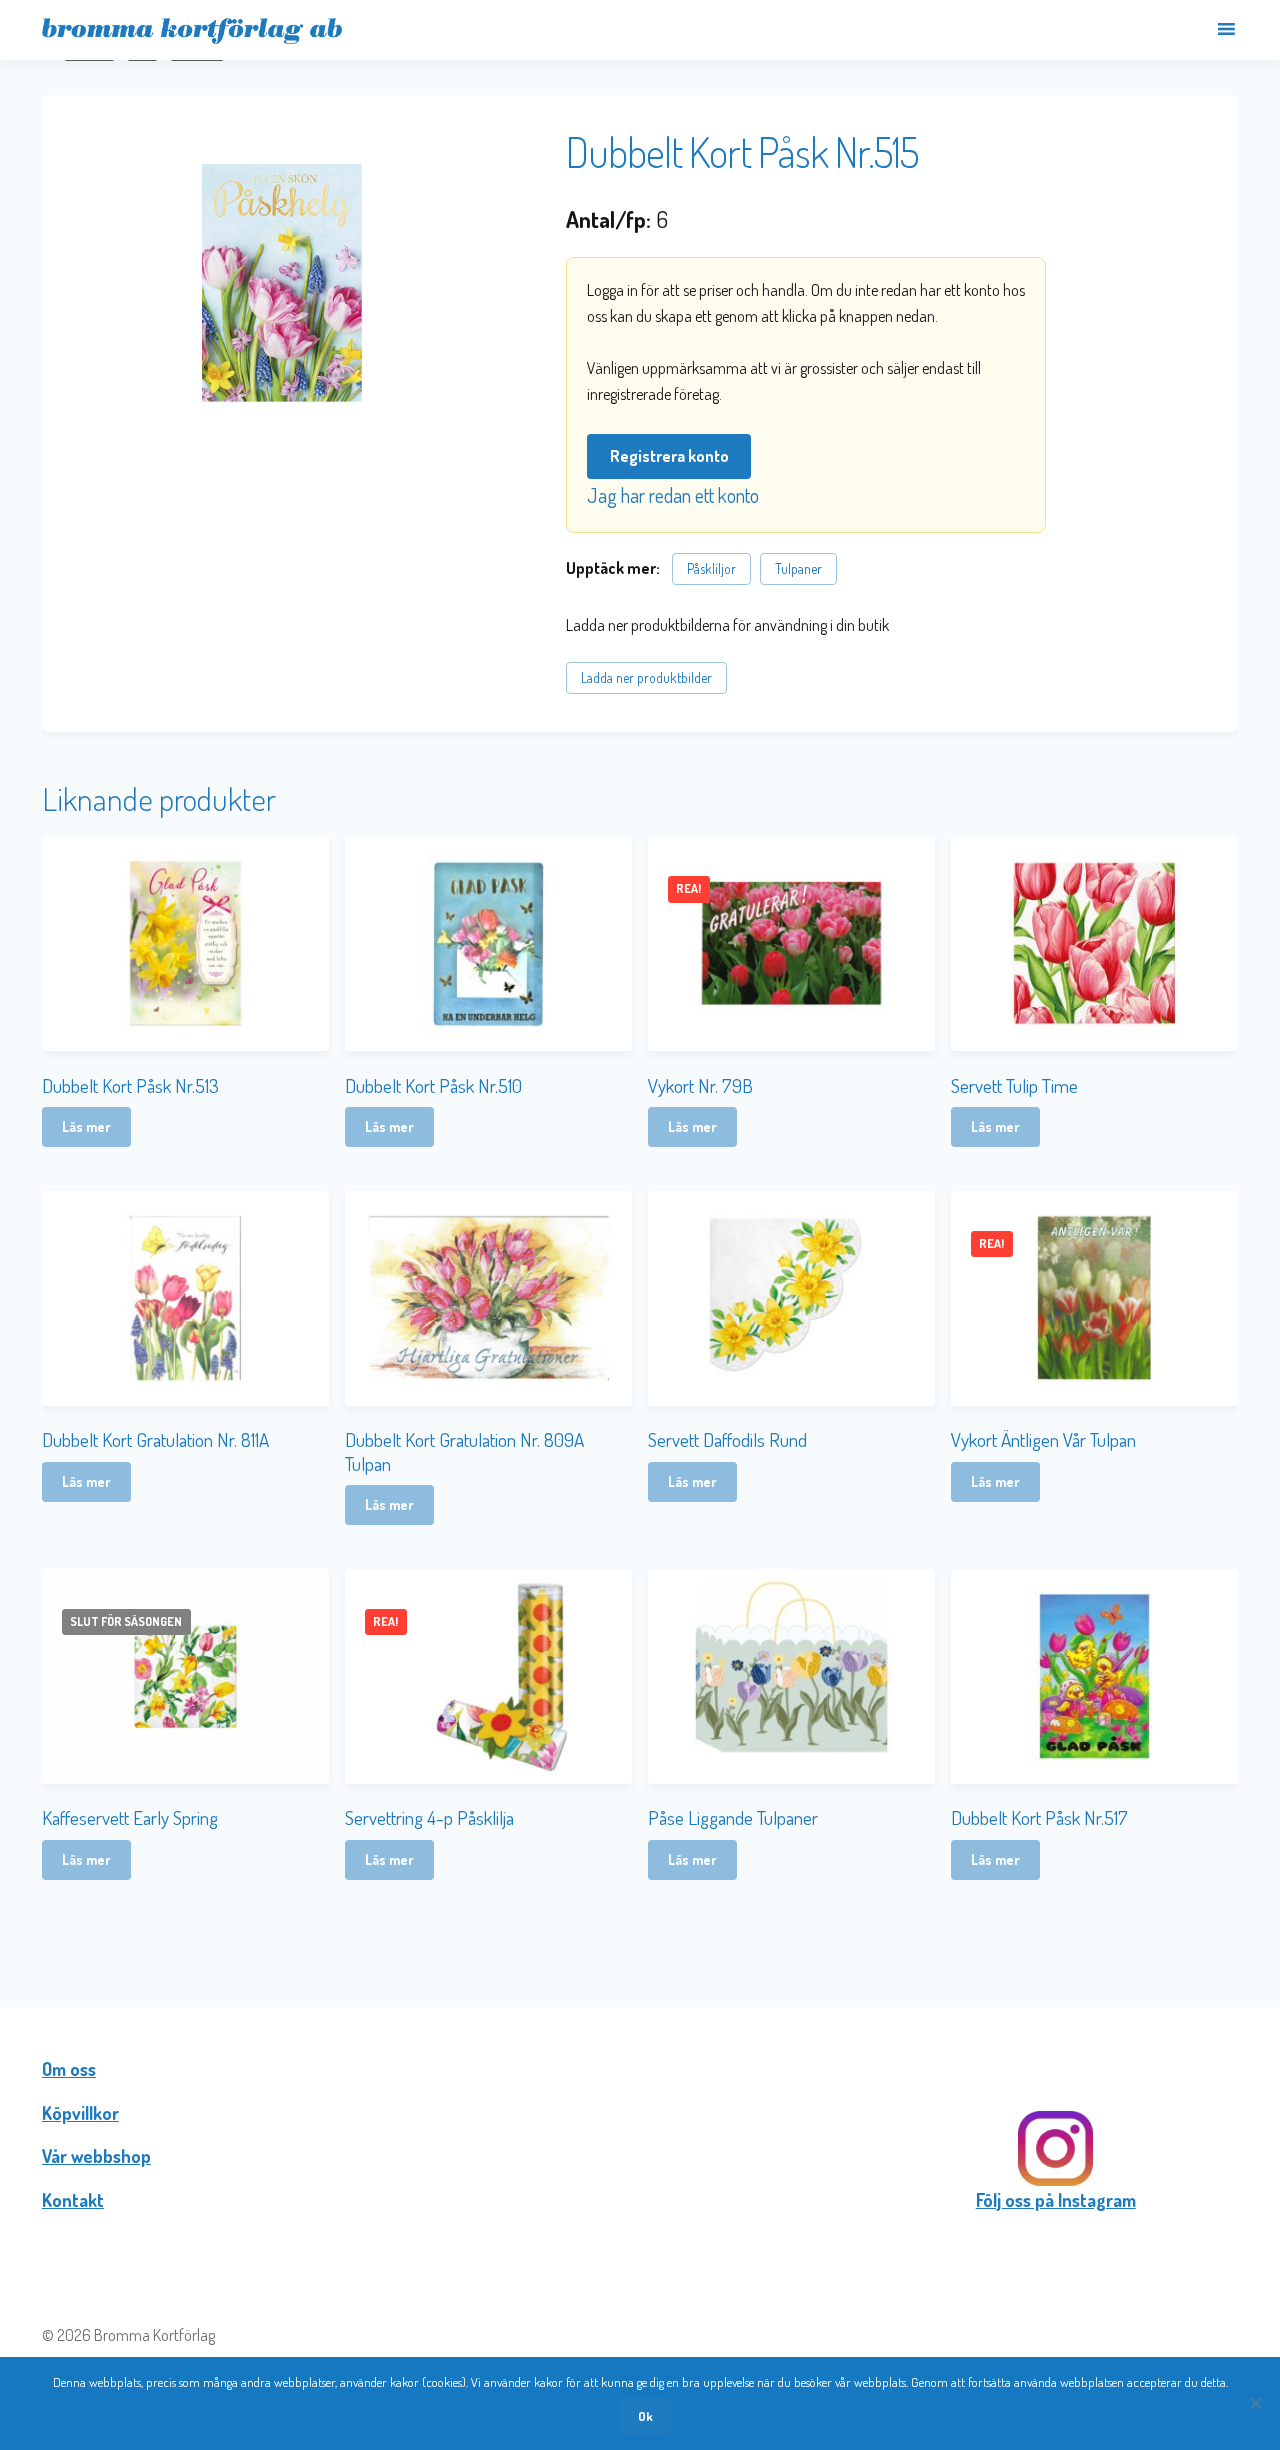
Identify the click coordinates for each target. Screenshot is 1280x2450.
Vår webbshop (96, 2156)
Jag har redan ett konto (673, 495)
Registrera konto (669, 456)
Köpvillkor (80, 2113)
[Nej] (1255, 2403)
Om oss (69, 2069)
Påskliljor (711, 568)
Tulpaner (798, 568)
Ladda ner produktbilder (646, 677)
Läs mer (86, 1126)
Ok (645, 2416)
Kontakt (73, 2200)
